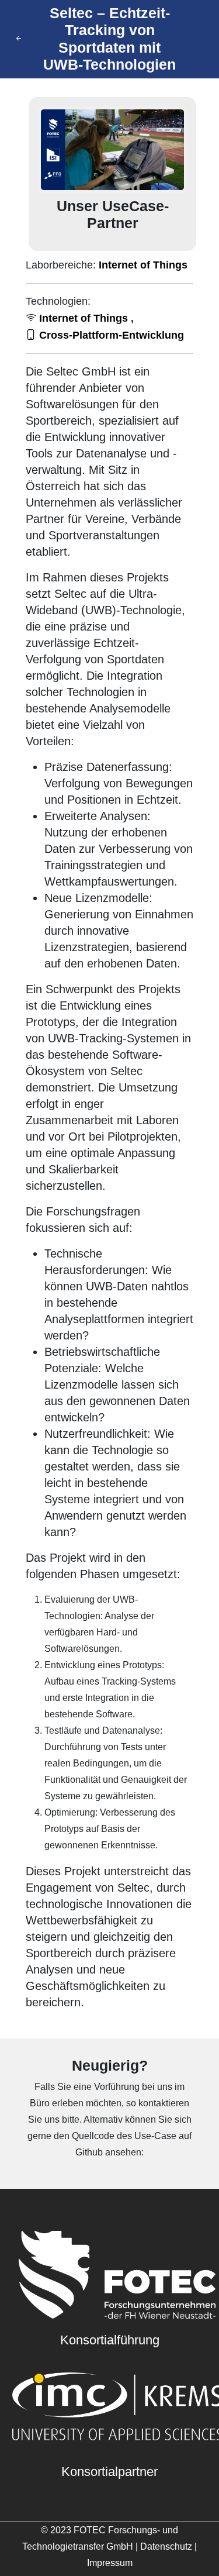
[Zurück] (20, 39)
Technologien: (58, 301)
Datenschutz (166, 2546)
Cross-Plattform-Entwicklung (110, 335)
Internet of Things (143, 265)
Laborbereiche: (107, 265)
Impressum (110, 2563)
